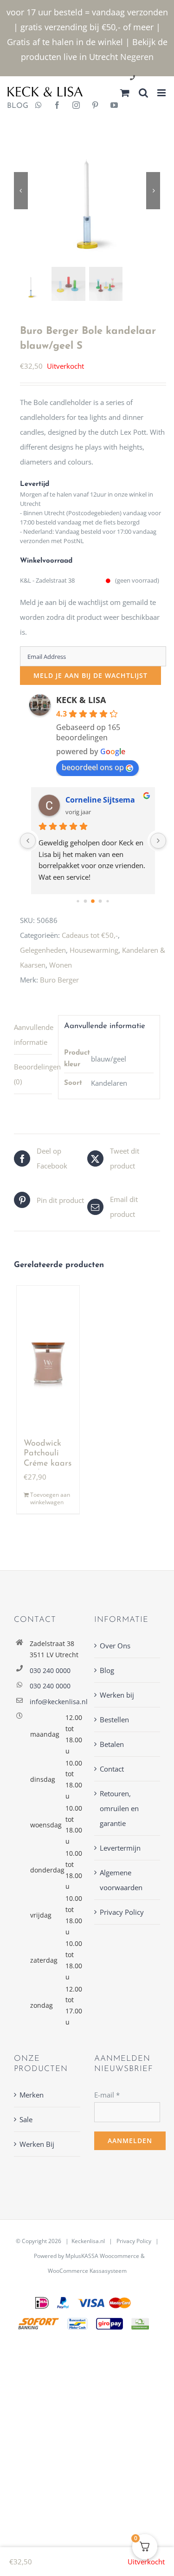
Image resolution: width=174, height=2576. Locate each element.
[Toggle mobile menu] (162, 93)
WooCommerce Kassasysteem (87, 2271)
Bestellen (114, 1720)
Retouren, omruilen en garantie (119, 1808)
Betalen (112, 1744)
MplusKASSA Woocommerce (102, 2256)
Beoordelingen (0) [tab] (33, 1074)
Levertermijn (120, 1848)
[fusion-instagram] (76, 106)
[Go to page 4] (107, 901)
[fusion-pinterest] (95, 106)
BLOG (14, 106)
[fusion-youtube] (114, 106)
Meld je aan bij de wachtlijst (90, 675)
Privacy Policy (122, 1912)
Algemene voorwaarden (121, 1880)
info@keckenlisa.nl (55, 1702)
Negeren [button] (137, 57)
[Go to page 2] (93, 901)
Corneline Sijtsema (100, 800)
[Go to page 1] (86, 901)
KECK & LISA (81, 700)
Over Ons (115, 1646)
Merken (32, 2095)
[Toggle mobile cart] (125, 93)
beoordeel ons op (93, 767)
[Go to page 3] (100, 901)
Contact (112, 1769)
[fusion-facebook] (57, 106)
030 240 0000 (50, 1670)
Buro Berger (59, 980)
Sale (26, 2119)
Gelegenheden (43, 950)
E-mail (107, 2095)
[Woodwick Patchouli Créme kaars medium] (48, 1358)
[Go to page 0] (78, 901)
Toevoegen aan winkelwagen (50, 1499)
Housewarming (94, 950)
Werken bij (117, 1695)
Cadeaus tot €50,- (90, 935)
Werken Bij (37, 2144)
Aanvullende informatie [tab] (33, 1035)
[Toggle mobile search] (143, 93)
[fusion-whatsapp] (39, 106)
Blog (107, 1670)
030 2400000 (155, 78)
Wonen (61, 965)
